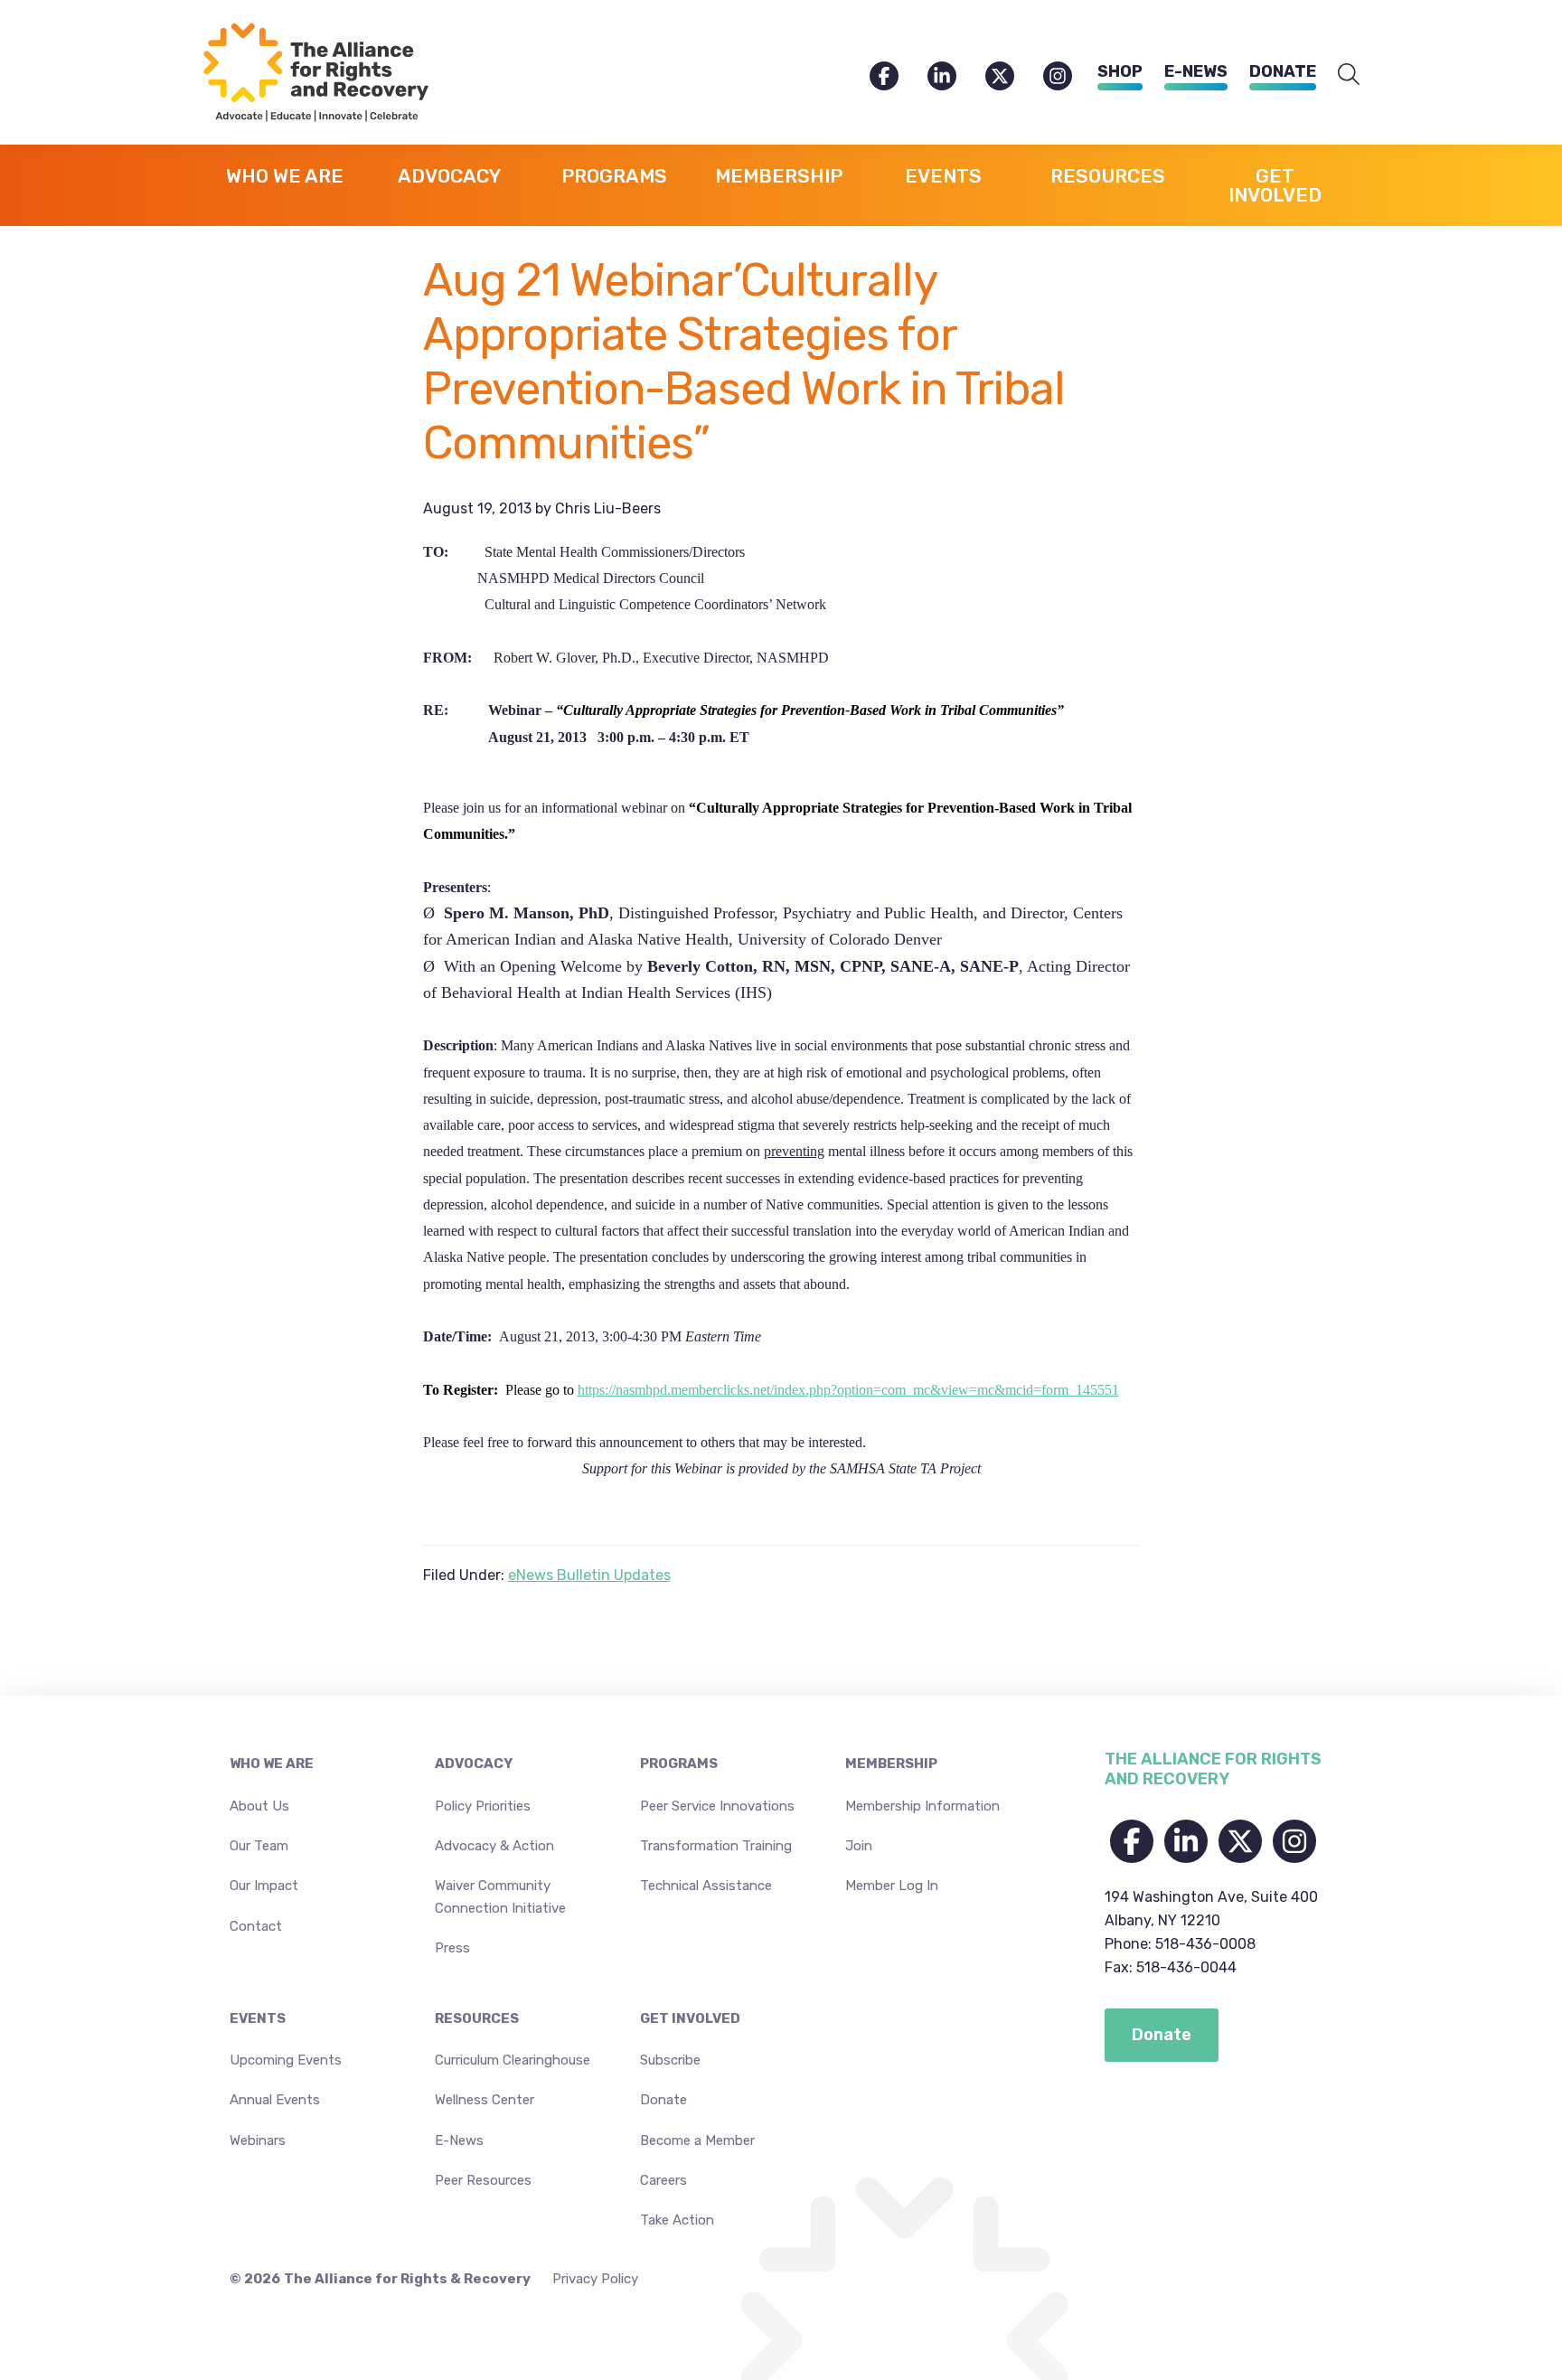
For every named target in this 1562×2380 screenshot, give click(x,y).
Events (258, 2018)
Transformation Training (716, 1846)
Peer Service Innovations (717, 1806)
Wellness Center (485, 2100)
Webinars (258, 2140)
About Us (259, 1806)
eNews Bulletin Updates (589, 1575)
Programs (679, 1764)
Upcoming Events (286, 2060)
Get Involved (690, 2018)
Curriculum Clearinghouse (513, 2060)
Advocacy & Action (494, 1846)
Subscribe (670, 2060)
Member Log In (892, 1886)
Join (859, 1846)
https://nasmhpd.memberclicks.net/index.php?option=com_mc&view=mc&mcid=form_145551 (848, 1390)
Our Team (259, 1846)
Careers (663, 2180)
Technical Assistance (706, 1886)
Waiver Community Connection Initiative (500, 1896)
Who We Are (272, 1764)
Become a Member (697, 2140)
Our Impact (264, 1886)
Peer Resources (483, 2180)
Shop (1120, 71)
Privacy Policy (595, 2279)
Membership (891, 1764)
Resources (477, 2018)
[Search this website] (1349, 75)
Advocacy (474, 1764)
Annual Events (275, 2100)
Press (452, 1948)
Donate (1283, 71)
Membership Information (922, 1806)
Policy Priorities (483, 1806)
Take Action (677, 2220)
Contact (256, 1926)
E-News (1196, 71)
